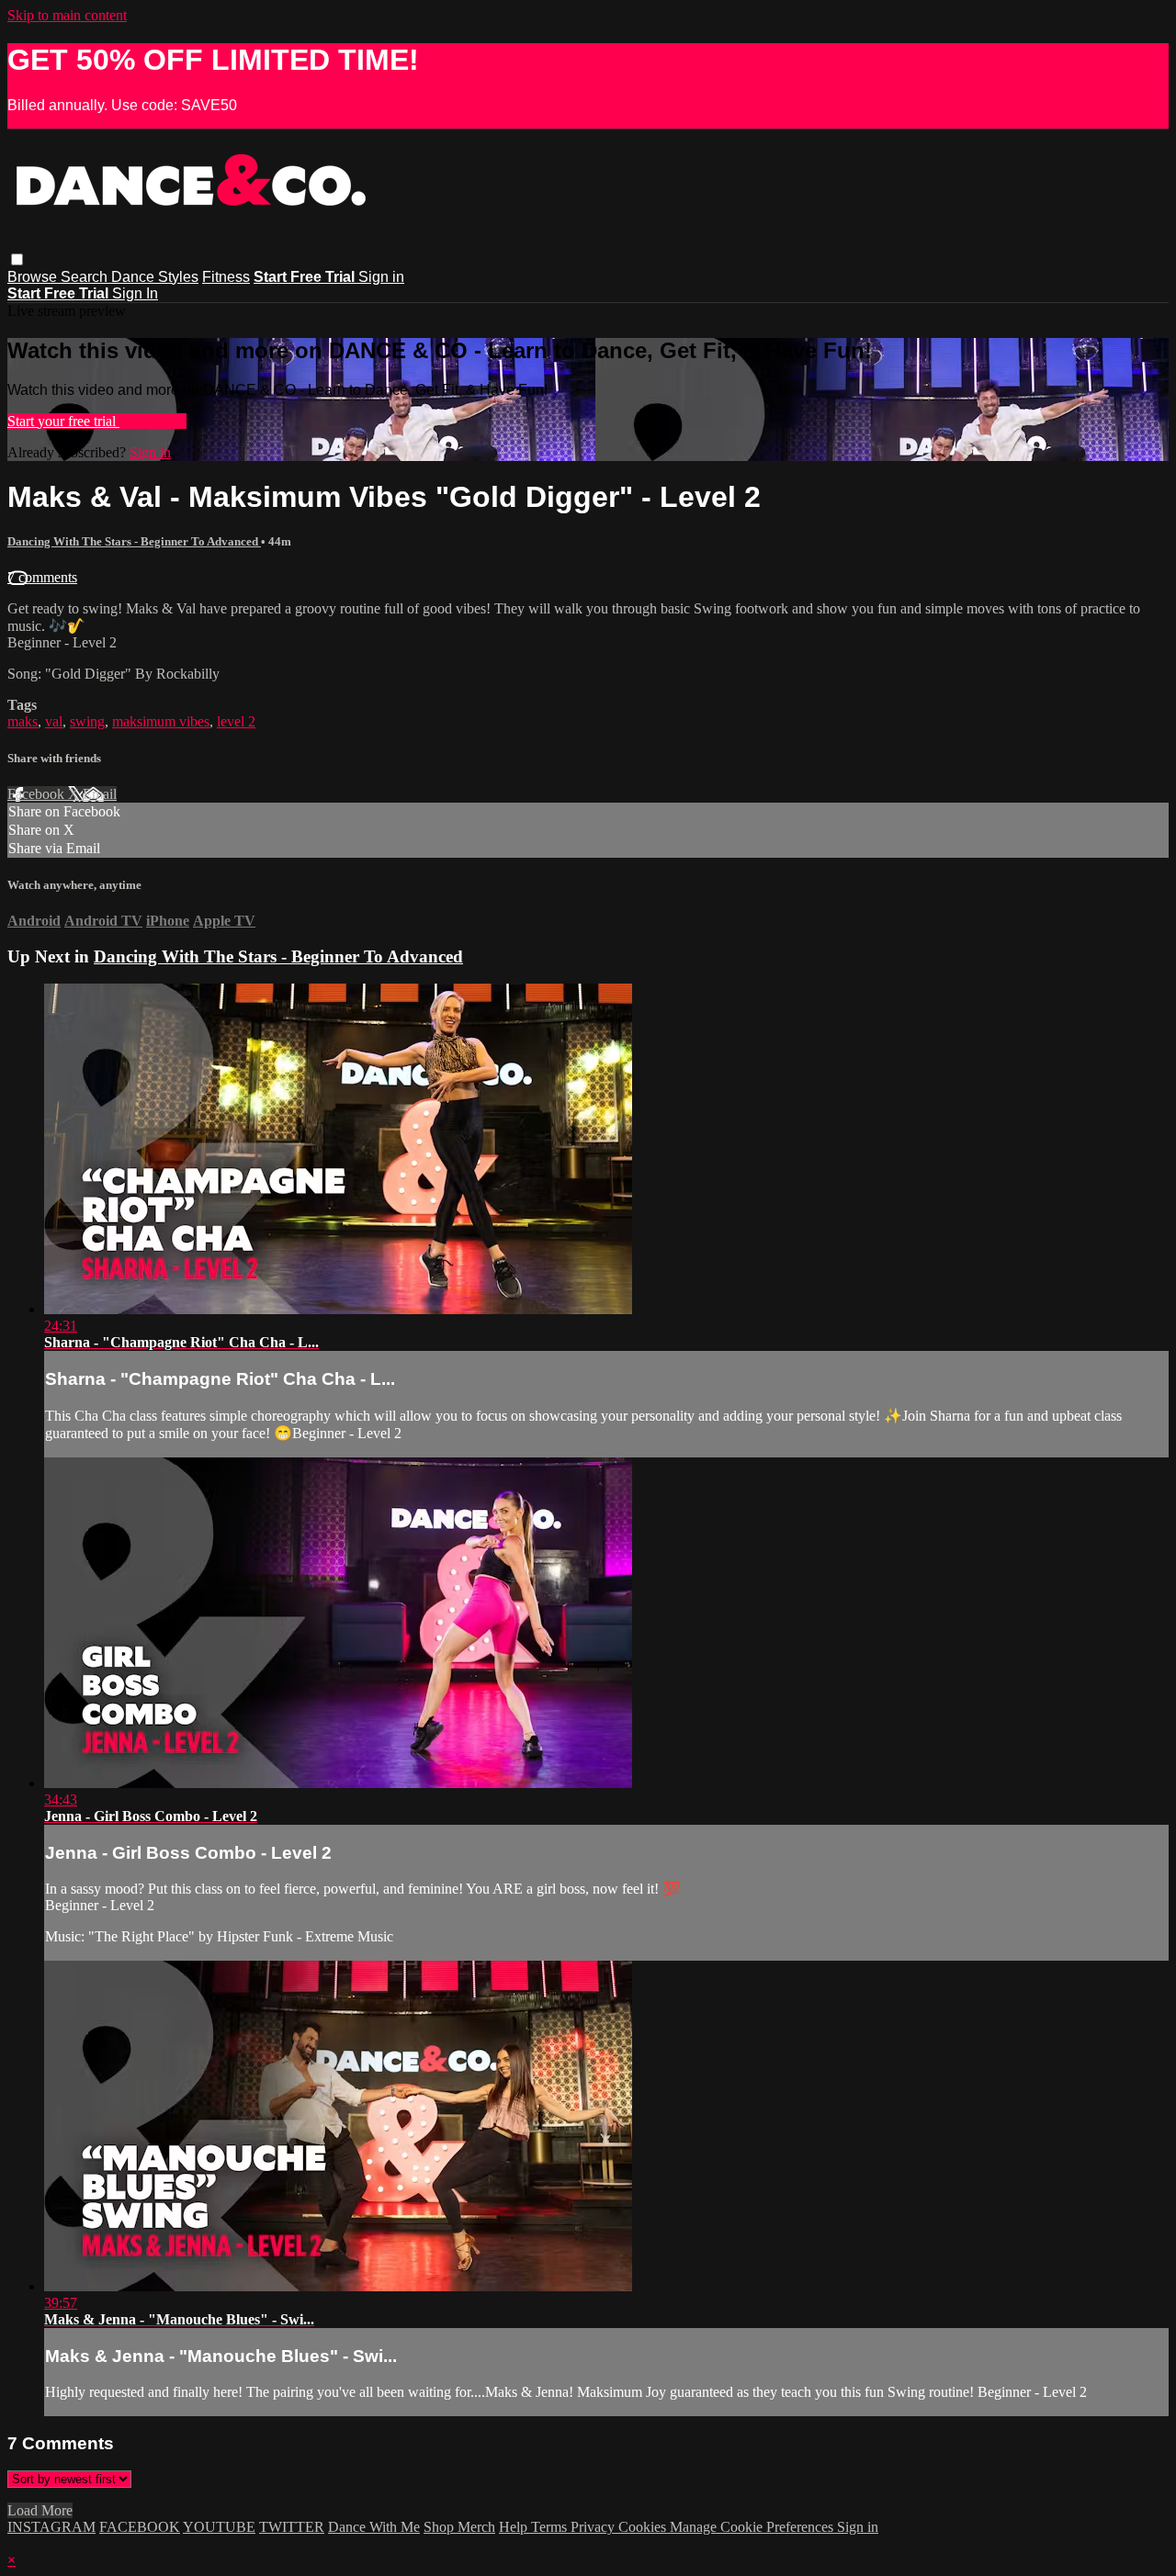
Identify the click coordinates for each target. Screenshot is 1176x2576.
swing (87, 721)
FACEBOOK (140, 2527)
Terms (551, 2527)
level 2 (236, 721)
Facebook (38, 794)
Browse (34, 277)
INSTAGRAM (51, 2527)
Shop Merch (459, 2527)
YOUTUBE (219, 2527)
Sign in (381, 277)
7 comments (42, 577)
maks (23, 721)
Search (86, 277)
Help (515, 2527)
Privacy (594, 2527)
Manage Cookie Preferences (753, 2527)
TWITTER (292, 2527)
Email (100, 794)
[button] (17, 259)
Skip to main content (67, 15)
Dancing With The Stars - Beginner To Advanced (134, 541)
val (54, 721)
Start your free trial (63, 421)
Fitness (226, 277)
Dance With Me (374, 2527)
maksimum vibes (161, 721)
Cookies (644, 2527)
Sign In (135, 293)
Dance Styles (155, 277)
